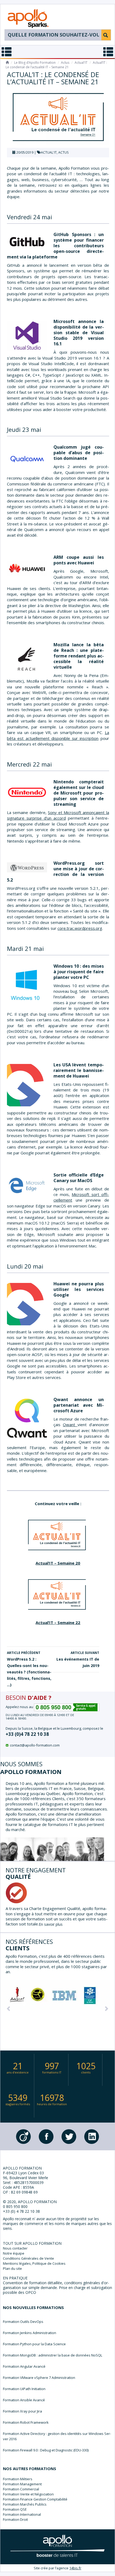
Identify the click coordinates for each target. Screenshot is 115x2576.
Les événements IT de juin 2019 (78, 1659)
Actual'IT (81, 63)
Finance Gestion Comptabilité (44, 2499)
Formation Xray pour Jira (22, 2411)
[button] (9, 2008)
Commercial (30, 2489)
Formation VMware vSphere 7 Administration (39, 2378)
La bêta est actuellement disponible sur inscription (58, 735)
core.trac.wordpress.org (80, 928)
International (30, 2514)
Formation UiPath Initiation (24, 2389)
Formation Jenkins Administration (30, 2333)
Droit (24, 2519)
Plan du (12, 2268)
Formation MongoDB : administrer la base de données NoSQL (53, 2355)
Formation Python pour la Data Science (34, 2344)
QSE (23, 2509)
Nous (15, 2248)
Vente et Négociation (37, 2494)
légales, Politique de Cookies (34, 2263)
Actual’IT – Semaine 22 (58, 1622)
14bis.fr (75, 2568)
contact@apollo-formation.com (35, 1745)
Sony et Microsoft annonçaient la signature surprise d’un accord (58, 815)
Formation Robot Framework (26, 2422)
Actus (65, 63)
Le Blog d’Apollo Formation (35, 63)
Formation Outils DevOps (23, 2322)
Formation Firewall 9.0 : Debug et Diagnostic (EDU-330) (46, 2450)
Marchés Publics (33, 2504)
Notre (14, 2253)
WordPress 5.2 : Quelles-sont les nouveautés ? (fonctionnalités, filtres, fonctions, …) (29, 1669)
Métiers (26, 2479)
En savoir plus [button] (51, 1924)
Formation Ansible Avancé (24, 2400)
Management (31, 2484)
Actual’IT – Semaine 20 (58, 1563)
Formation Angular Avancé (24, 2366)
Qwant (70, 1425)
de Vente (28, 2258)
